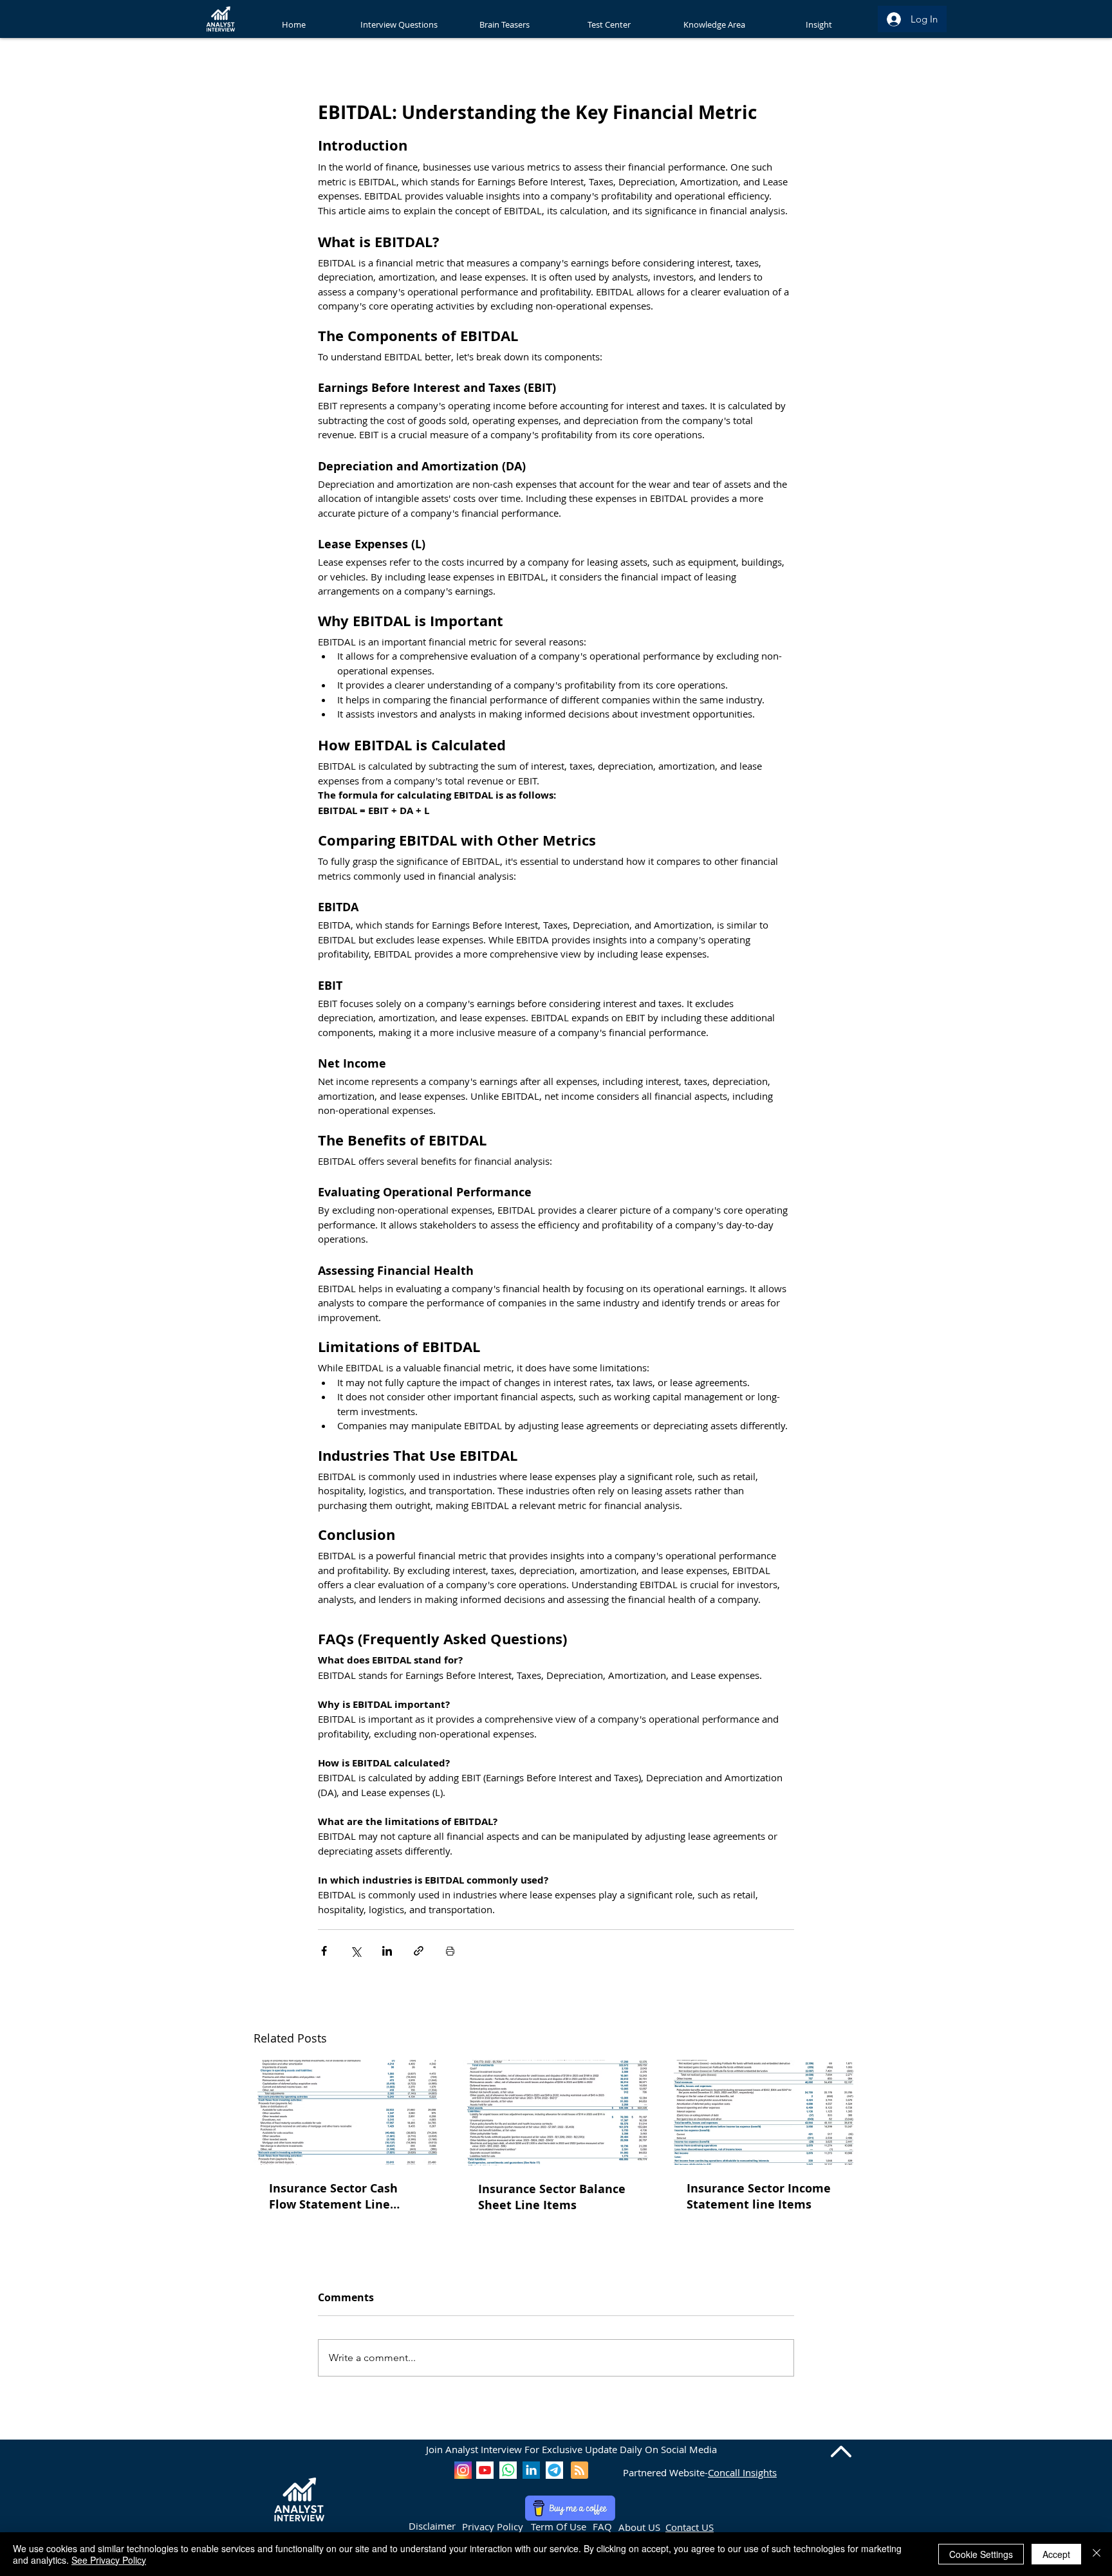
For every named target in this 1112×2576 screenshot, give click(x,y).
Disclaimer (432, 2526)
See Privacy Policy (109, 2560)
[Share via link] (419, 1951)
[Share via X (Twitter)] (356, 1951)
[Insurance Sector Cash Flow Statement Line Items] (347, 2112)
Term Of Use (559, 2526)
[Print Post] (450, 1951)
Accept (1056, 2554)
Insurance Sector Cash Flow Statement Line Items (333, 2196)
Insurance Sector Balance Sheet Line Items (552, 2197)
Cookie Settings (981, 2554)
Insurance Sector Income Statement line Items (759, 2196)
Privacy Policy (493, 2526)
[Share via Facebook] (324, 1951)
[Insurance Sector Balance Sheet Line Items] (556, 2113)
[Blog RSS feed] (579, 2471)
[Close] (1097, 2554)
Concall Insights (742, 2472)
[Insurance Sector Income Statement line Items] (765, 2112)
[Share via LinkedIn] (387, 1951)
